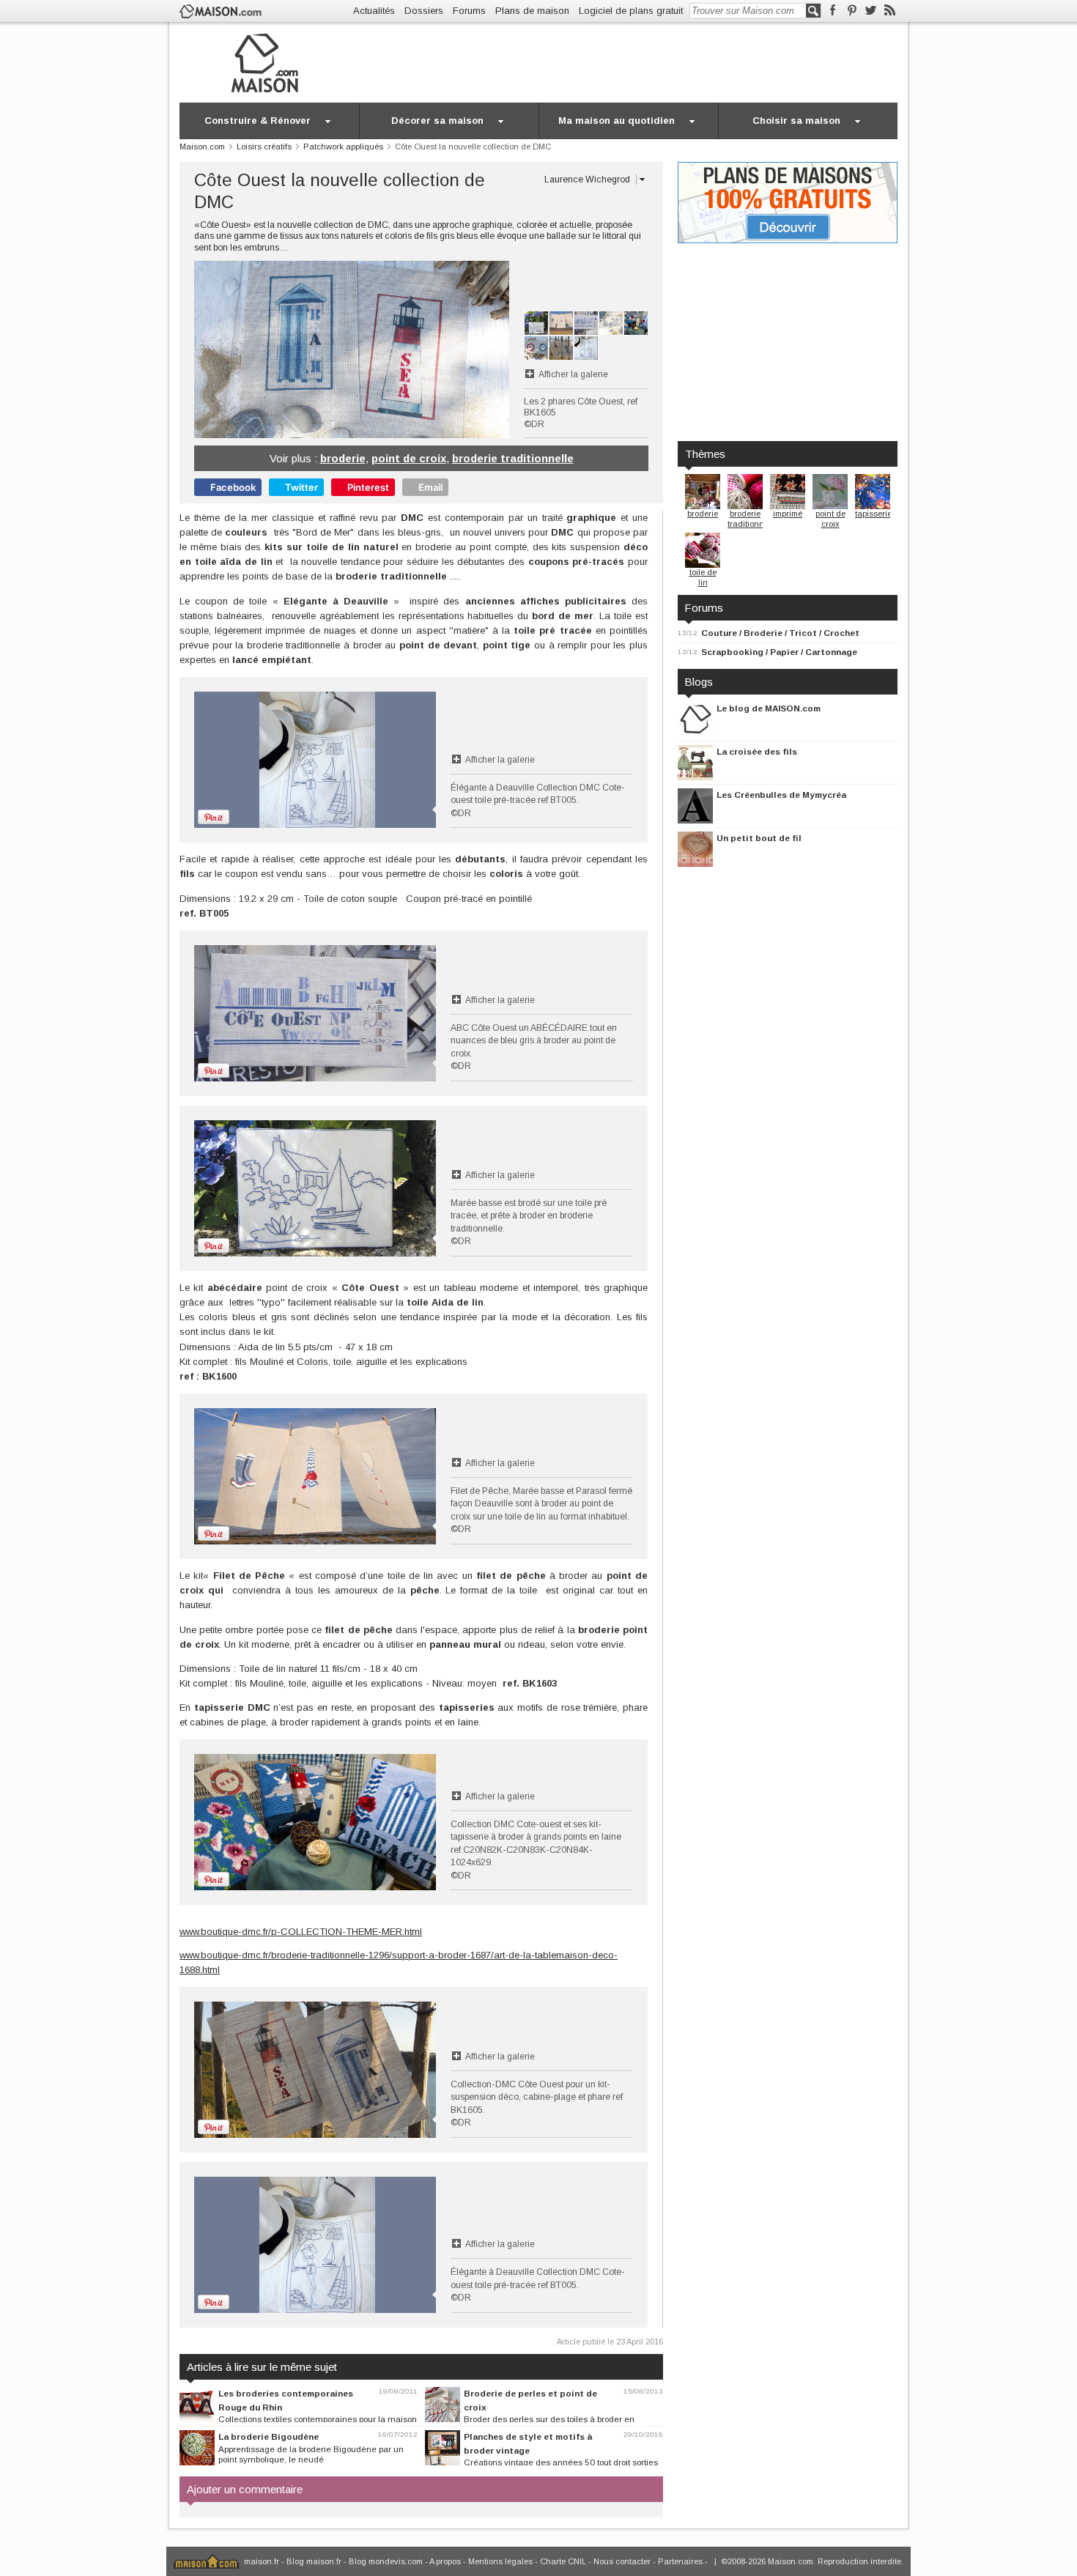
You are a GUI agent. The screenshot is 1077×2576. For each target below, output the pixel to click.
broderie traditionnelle (513, 458)
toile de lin (703, 577)
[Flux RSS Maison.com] (890, 11)
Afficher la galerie (573, 374)
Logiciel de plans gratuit (631, 11)
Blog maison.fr (314, 2561)
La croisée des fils (757, 751)
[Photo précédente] (273, 349)
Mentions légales (500, 2561)
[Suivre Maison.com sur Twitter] (871, 11)
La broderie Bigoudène (269, 2436)
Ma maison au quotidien (617, 121)
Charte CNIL (563, 2561)
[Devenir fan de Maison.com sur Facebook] (833, 11)
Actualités (374, 11)
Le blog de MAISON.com (769, 708)
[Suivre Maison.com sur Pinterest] (852, 11)
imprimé (788, 514)
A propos (445, 2561)
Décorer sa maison (437, 121)
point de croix (409, 458)
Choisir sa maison (796, 121)
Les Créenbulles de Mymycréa (781, 795)
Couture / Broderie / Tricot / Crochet (780, 633)
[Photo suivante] (430, 349)
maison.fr (262, 2561)
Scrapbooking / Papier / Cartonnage (779, 652)
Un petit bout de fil (759, 838)
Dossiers (424, 11)
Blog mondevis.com (386, 2561)
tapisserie (873, 514)
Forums (469, 11)
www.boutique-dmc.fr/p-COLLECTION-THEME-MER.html (301, 1932)
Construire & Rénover (258, 121)
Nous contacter (622, 2561)
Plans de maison (532, 11)
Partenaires (680, 2561)
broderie (343, 458)
